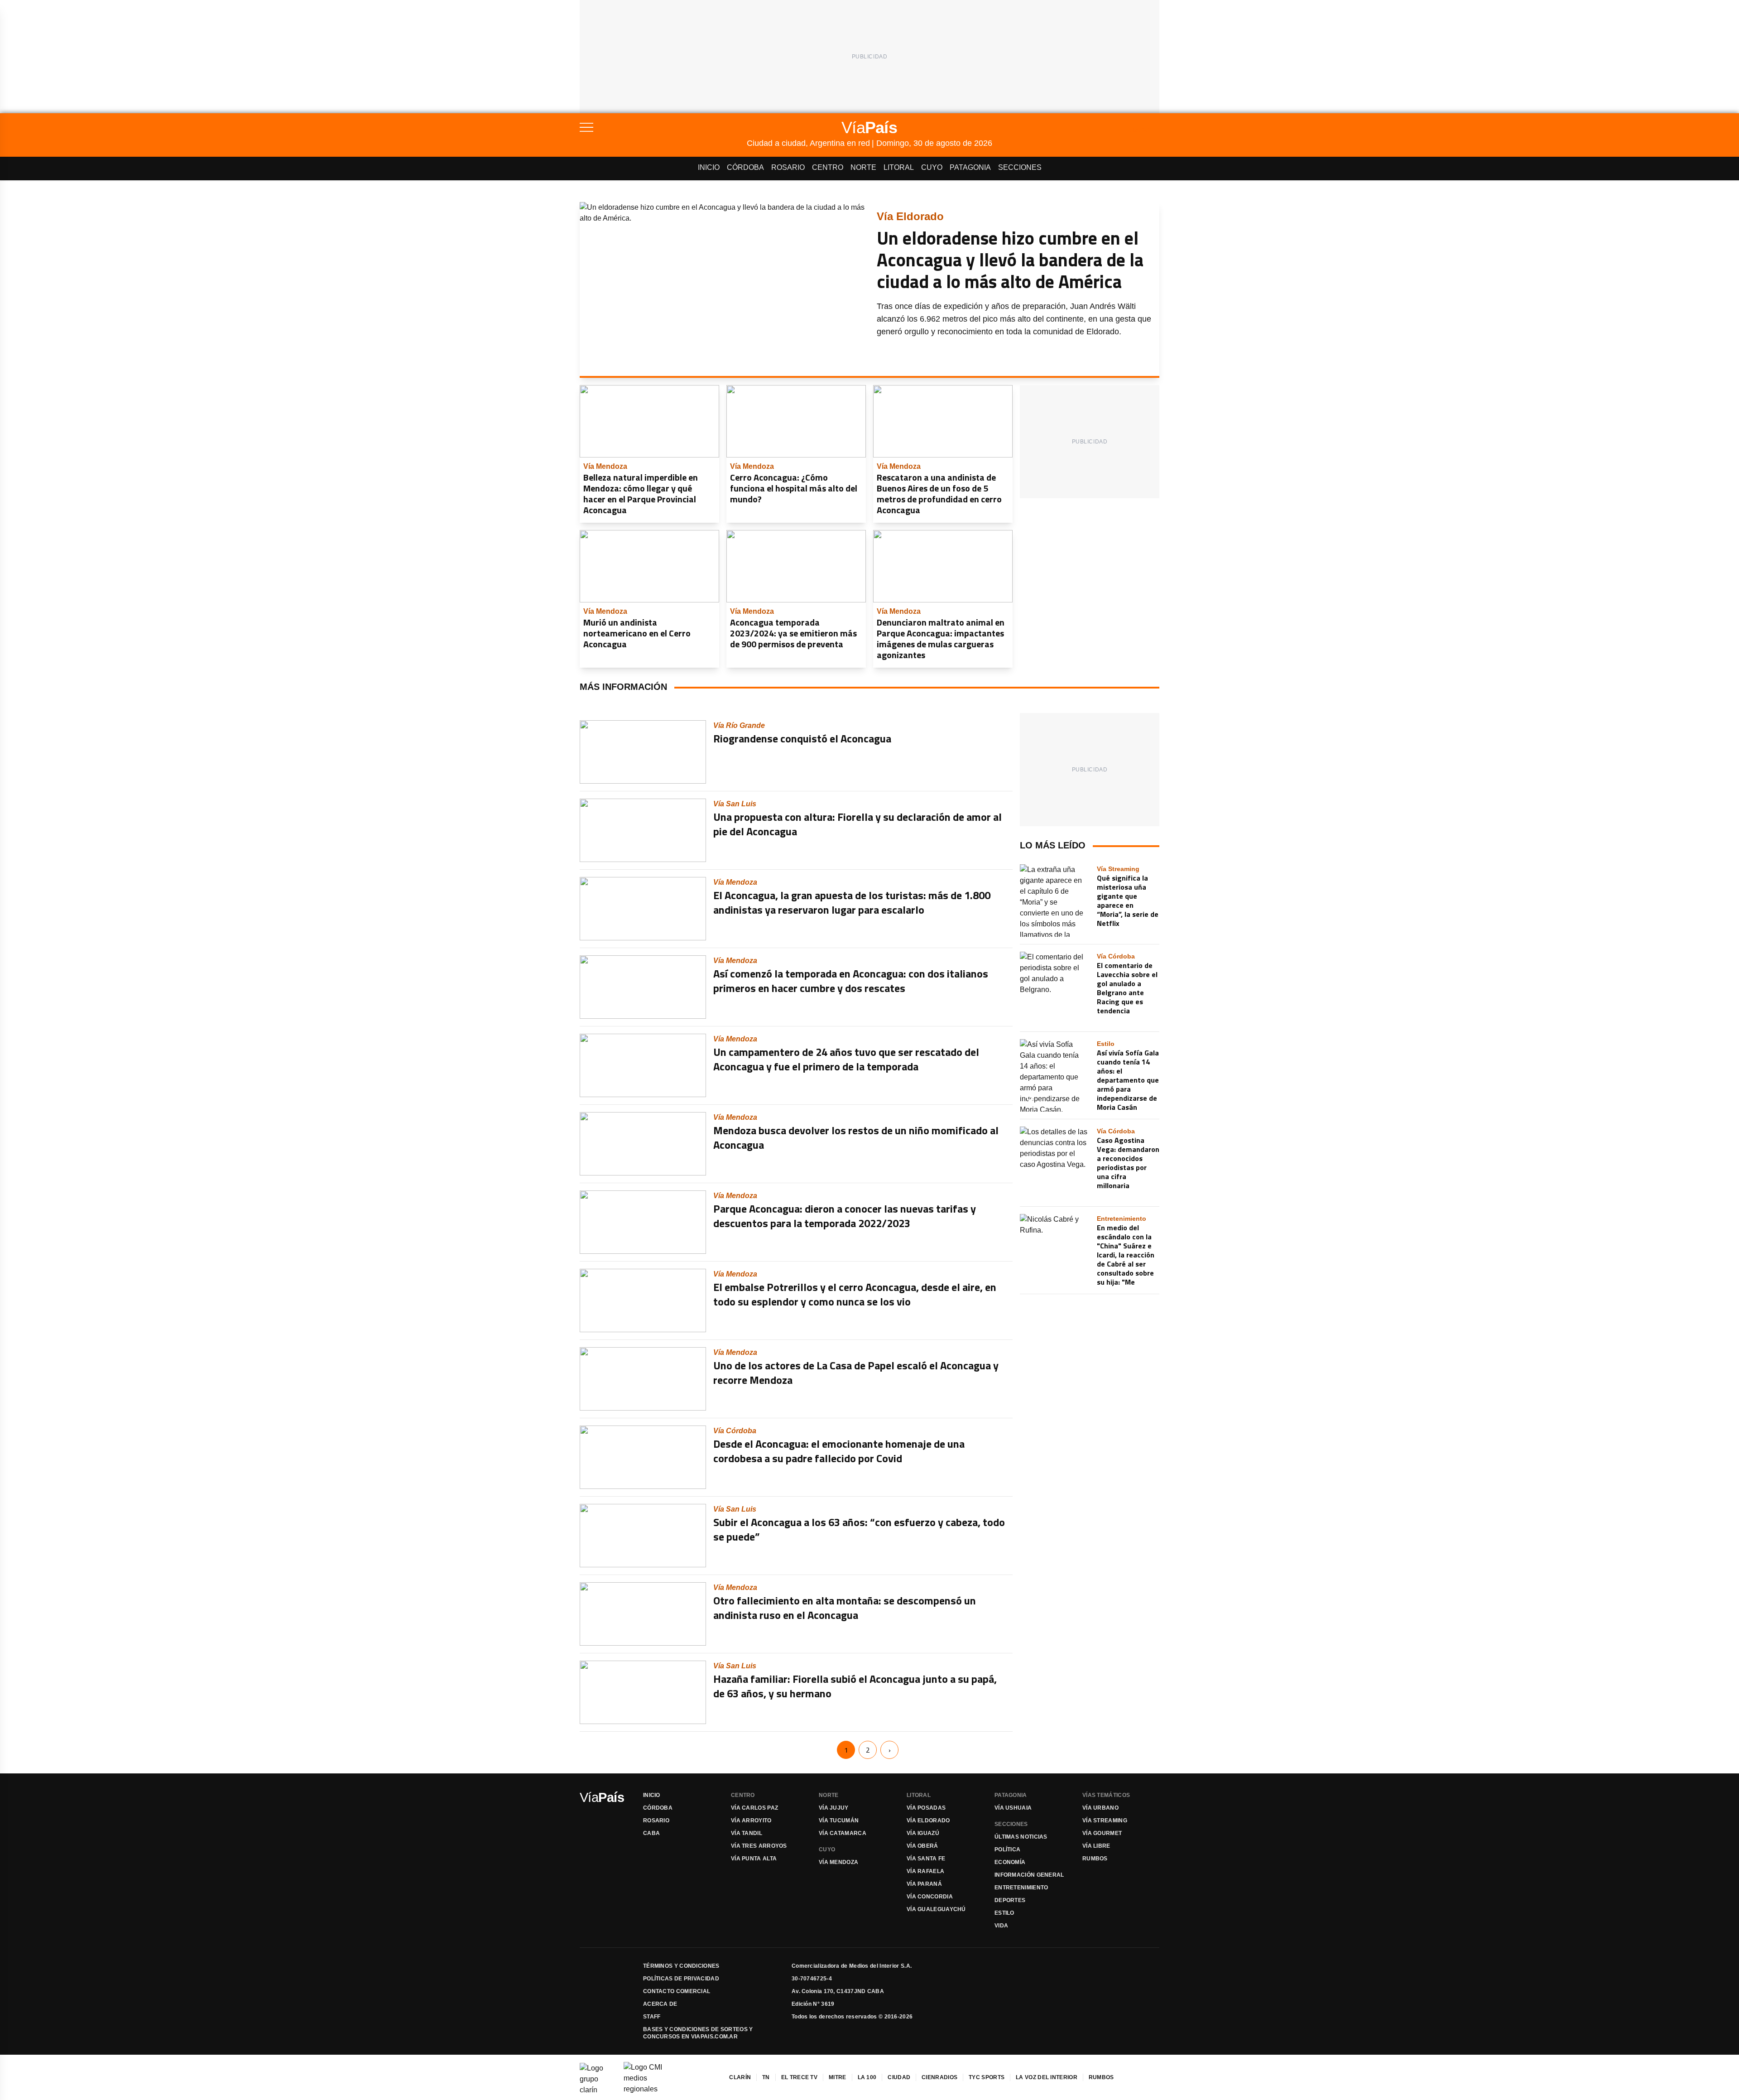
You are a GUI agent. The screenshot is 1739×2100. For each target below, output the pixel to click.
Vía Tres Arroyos (759, 1846)
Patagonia (970, 167)
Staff (652, 2017)
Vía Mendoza (838, 1862)
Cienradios (939, 2077)
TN (766, 2077)
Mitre (838, 2077)
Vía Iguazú (923, 1833)
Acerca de (660, 2004)
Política (1007, 1850)
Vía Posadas (926, 1808)
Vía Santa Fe (926, 1859)
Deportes (1010, 1900)
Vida (1001, 1926)
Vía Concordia (930, 1897)
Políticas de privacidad (681, 1979)
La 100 (867, 2077)
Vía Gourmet (1102, 1833)
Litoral (899, 167)
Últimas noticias (1021, 1837)
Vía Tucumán (839, 1821)
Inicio (709, 167)
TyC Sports (987, 2077)
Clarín (740, 2077)
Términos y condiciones (681, 1966)
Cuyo (932, 167)
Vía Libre (1096, 1846)
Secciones (1020, 167)
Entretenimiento (1021, 1888)
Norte (863, 167)
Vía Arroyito (751, 1821)
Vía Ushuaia (1013, 1808)
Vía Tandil (747, 1833)
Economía (1010, 1862)
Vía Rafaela (925, 1871)
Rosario (788, 167)
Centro (828, 167)
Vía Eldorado (928, 1821)
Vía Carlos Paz (754, 1808)
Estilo (1004, 1913)
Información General (1029, 1875)
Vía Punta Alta (754, 1859)
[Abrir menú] (663, 127)
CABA (651, 1833)
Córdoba (745, 167)
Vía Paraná (924, 1884)
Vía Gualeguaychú (936, 1909)
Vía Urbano (1100, 1808)
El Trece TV (799, 2077)
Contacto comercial (677, 1991)
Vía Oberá (922, 1846)
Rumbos (1095, 1859)
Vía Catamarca (843, 1833)
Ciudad (899, 2077)
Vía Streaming (1105, 1821)
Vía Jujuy (834, 1808)
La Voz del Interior (1047, 2077)
